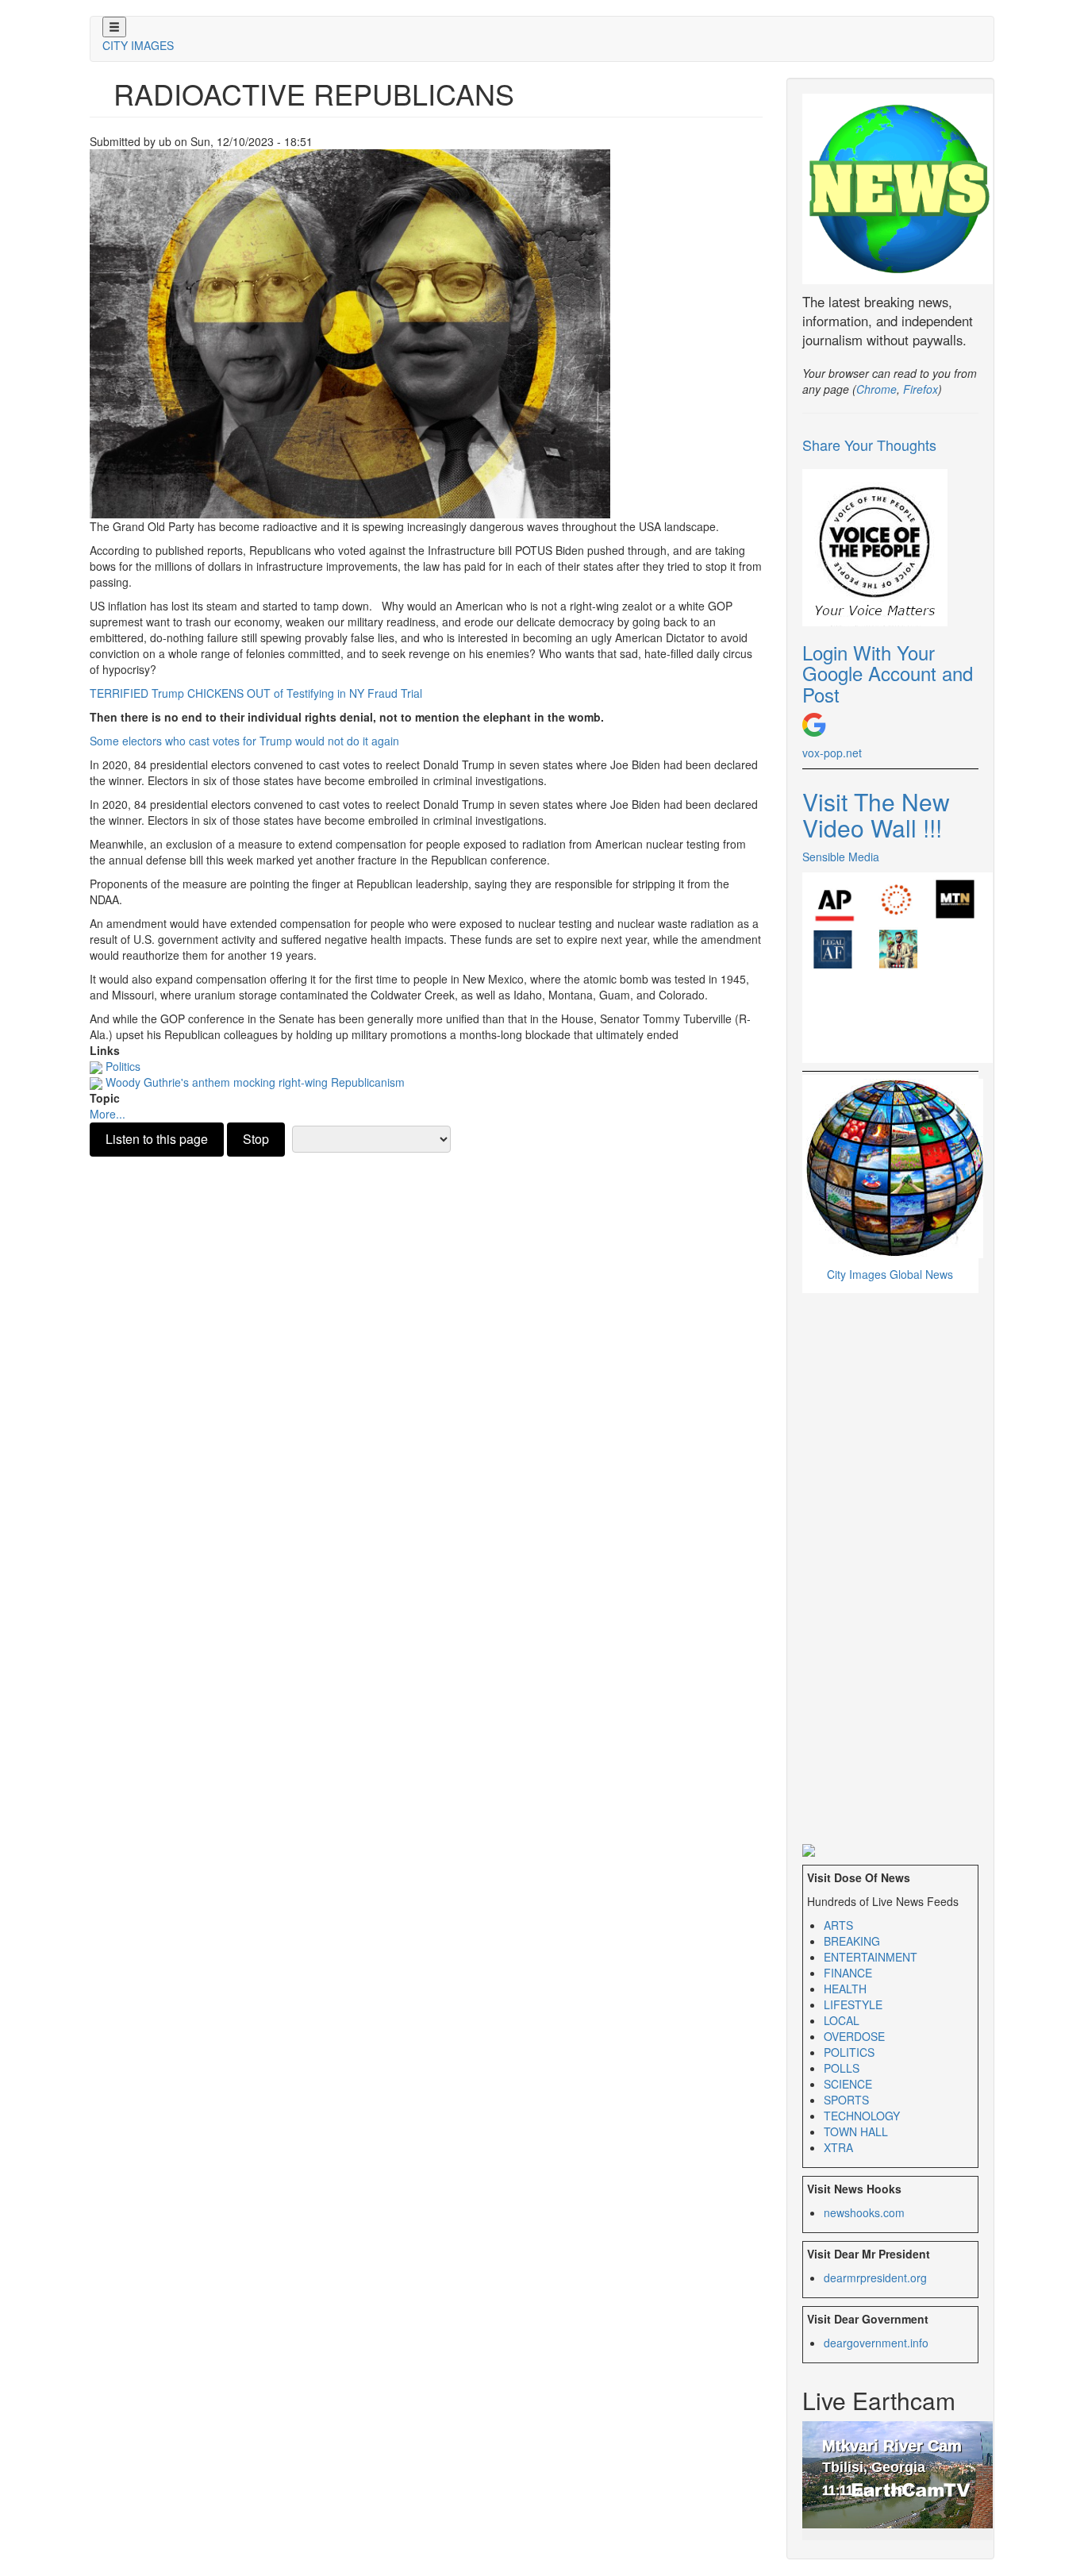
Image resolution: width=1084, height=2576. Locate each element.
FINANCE (848, 1973)
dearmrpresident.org (875, 2278)
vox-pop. (832, 753)
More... (108, 1114)
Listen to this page (157, 1139)
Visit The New (876, 801)
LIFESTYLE (853, 2004)
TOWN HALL (856, 2131)
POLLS (842, 2068)
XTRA (838, 2147)
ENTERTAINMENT (871, 1957)
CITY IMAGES (138, 45)
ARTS (838, 1925)
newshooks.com (864, 2212)
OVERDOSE (854, 2036)
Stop (256, 1139)
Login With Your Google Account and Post (888, 673)
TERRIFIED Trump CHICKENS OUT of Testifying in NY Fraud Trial (256, 693)
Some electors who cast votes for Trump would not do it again (244, 741)
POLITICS (849, 2052)
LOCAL (842, 2020)
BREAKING (852, 1941)
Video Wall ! (872, 828)
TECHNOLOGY (862, 2116)
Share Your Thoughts (869, 445)
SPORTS (846, 2100)
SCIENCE (848, 2084)
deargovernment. (876, 2343)
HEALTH (845, 1989)
